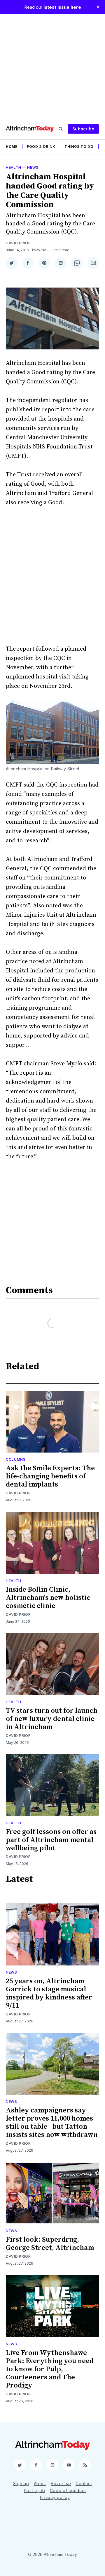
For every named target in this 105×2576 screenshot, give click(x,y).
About (40, 2483)
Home (12, 147)
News (33, 167)
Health (14, 167)
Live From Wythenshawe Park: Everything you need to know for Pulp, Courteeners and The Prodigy (50, 2369)
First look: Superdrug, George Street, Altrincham (50, 2244)
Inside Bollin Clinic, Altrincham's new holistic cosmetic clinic (48, 1598)
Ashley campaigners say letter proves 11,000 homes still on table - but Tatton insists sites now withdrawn (52, 2123)
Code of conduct (68, 2490)
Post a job (35, 2490)
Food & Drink (41, 147)
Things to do (79, 147)
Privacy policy (55, 2497)
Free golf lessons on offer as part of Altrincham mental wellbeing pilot (51, 1840)
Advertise (61, 2483)
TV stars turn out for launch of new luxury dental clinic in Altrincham (52, 1719)
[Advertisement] (52, 66)
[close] (98, 7)
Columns (16, 1459)
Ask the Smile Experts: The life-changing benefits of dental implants (50, 1476)
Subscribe (83, 129)
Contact (84, 2483)
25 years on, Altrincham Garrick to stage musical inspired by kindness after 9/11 (49, 1993)
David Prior (18, 243)
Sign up (21, 2483)
